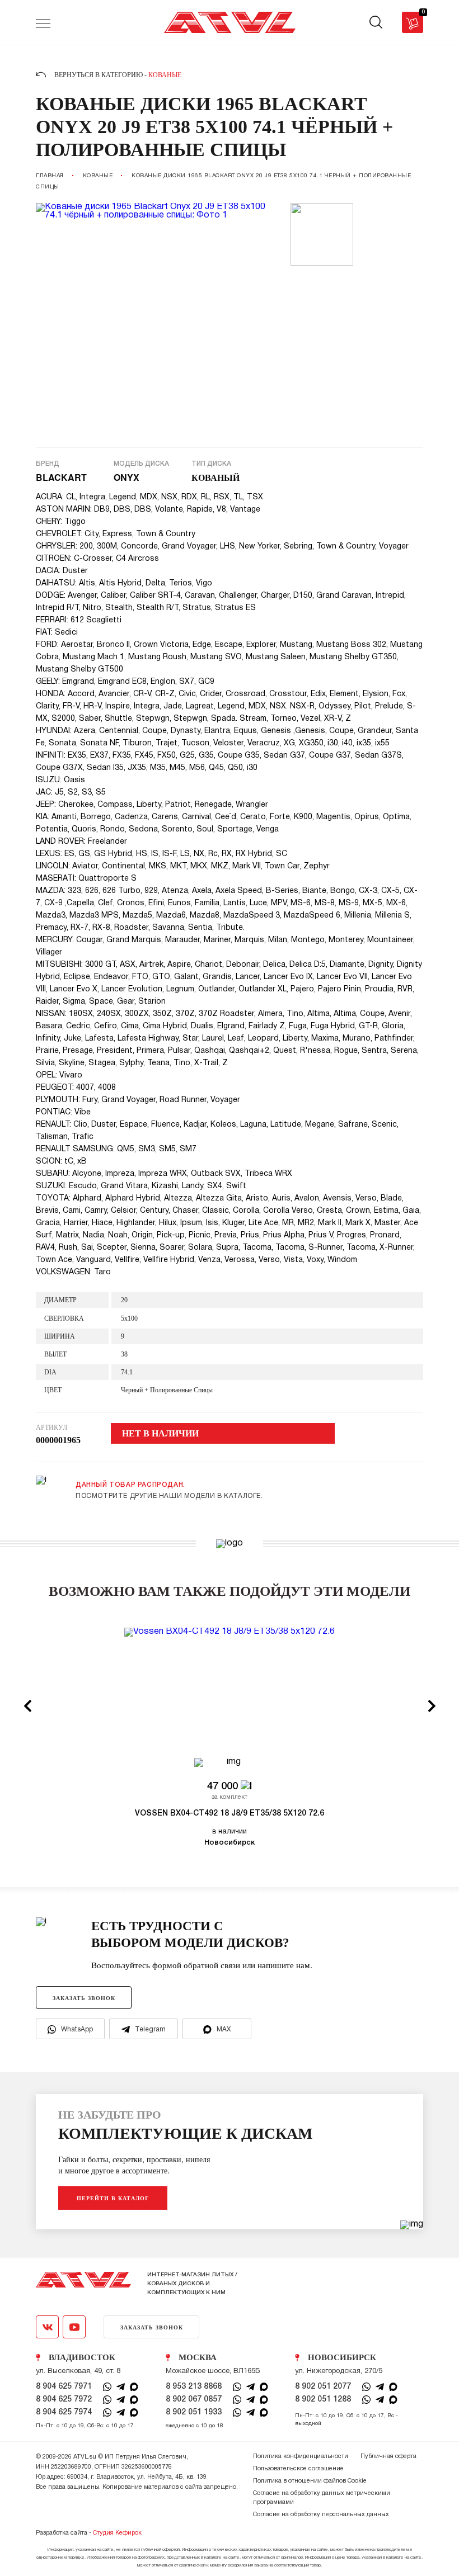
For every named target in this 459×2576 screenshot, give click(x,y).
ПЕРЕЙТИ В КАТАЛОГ (113, 2198)
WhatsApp (77, 2029)
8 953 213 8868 (194, 2387)
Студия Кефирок (117, 2533)
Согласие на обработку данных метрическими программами (322, 2498)
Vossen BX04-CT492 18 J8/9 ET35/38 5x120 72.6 (230, 1814)
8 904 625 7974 (64, 2412)
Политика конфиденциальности (301, 2456)
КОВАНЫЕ (98, 176)
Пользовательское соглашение (298, 2469)
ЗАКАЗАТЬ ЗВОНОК (84, 1998)
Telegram (150, 2029)
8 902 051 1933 (194, 2412)
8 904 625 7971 (64, 2387)
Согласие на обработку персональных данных (321, 2514)
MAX (224, 2029)
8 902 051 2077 (323, 2387)
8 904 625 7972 (64, 2400)
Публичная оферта (388, 2456)
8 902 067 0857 (194, 2400)
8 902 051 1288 (323, 2400)
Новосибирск (342, 2357)
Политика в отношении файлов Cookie (310, 2481)
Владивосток (82, 2357)
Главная (50, 176)
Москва (198, 2357)
